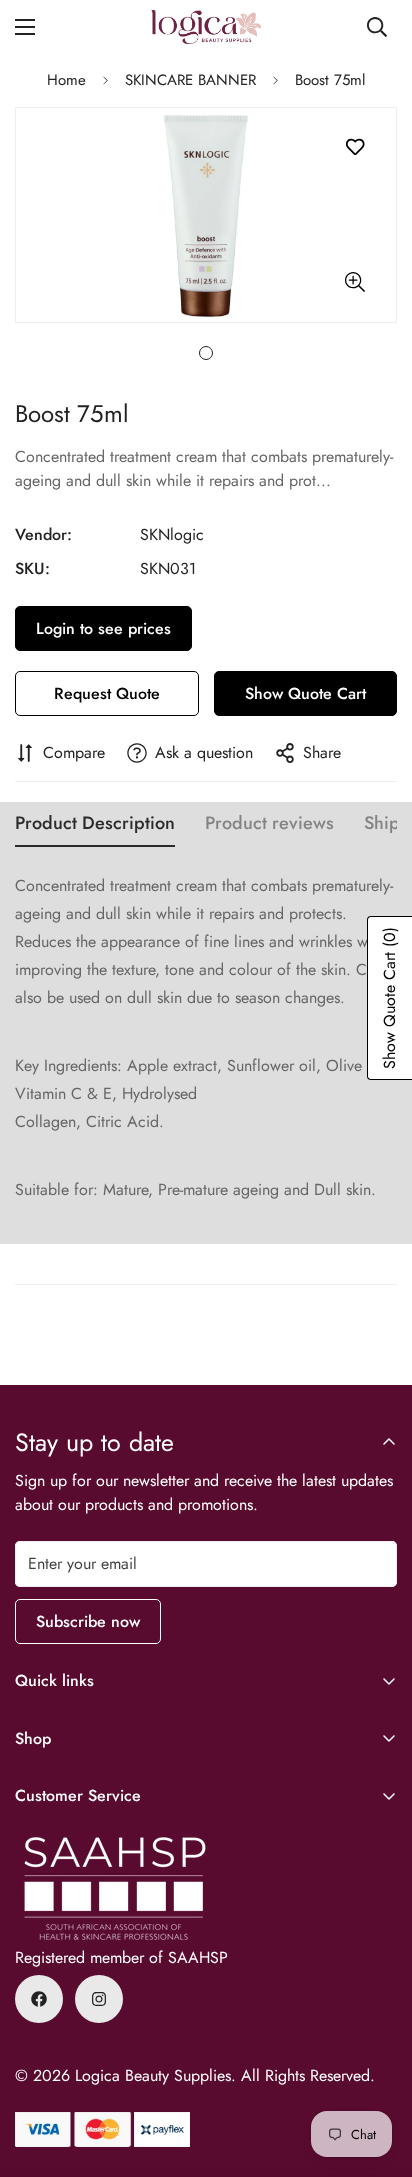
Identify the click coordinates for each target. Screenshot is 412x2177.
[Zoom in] (354, 282)
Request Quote (107, 693)
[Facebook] (39, 1999)
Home (66, 80)
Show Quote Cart (305, 693)
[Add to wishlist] (354, 147)
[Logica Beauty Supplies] (206, 27)
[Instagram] (99, 1999)
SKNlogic (172, 534)
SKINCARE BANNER (190, 80)
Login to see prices (103, 628)
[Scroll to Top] (376, 2071)
